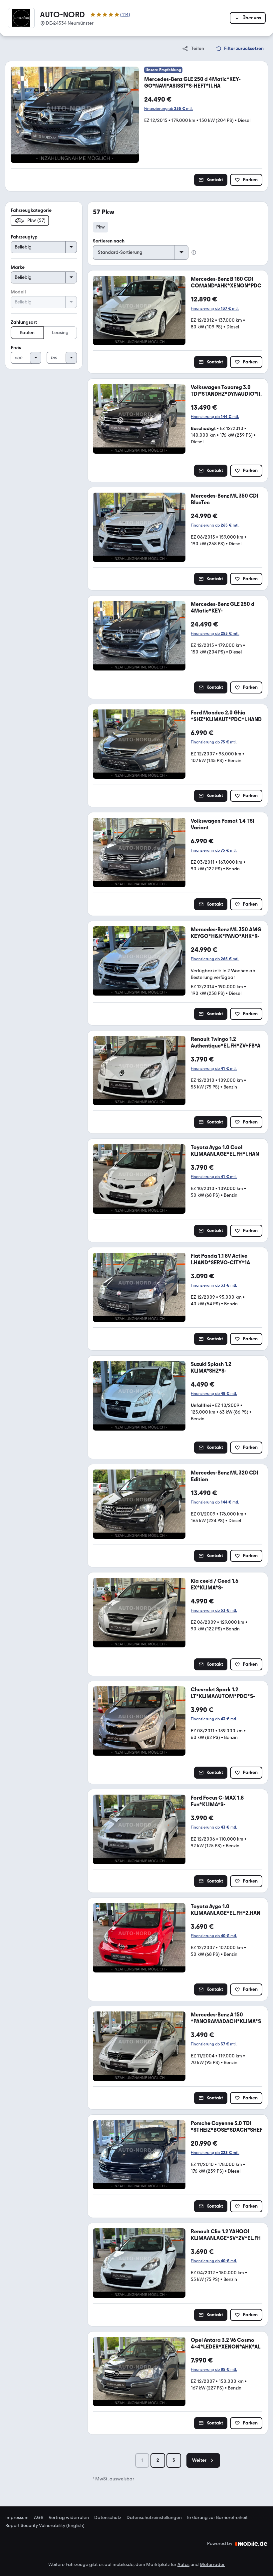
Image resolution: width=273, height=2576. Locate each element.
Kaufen (27, 333)
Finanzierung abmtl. (168, 109)
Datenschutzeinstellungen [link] (154, 2518)
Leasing (60, 333)
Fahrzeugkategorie (31, 210)
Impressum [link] (17, 2518)
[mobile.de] (251, 2544)
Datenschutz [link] (108, 2518)
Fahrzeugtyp (24, 237)
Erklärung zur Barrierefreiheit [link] (217, 2518)
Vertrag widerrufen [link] (69, 2518)
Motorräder (212, 2565)
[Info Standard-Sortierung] (194, 252)
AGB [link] (39, 2518)
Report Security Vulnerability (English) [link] (45, 2526)
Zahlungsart (24, 322)
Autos (183, 2565)
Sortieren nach (109, 241)
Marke (18, 267)
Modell (18, 292)
